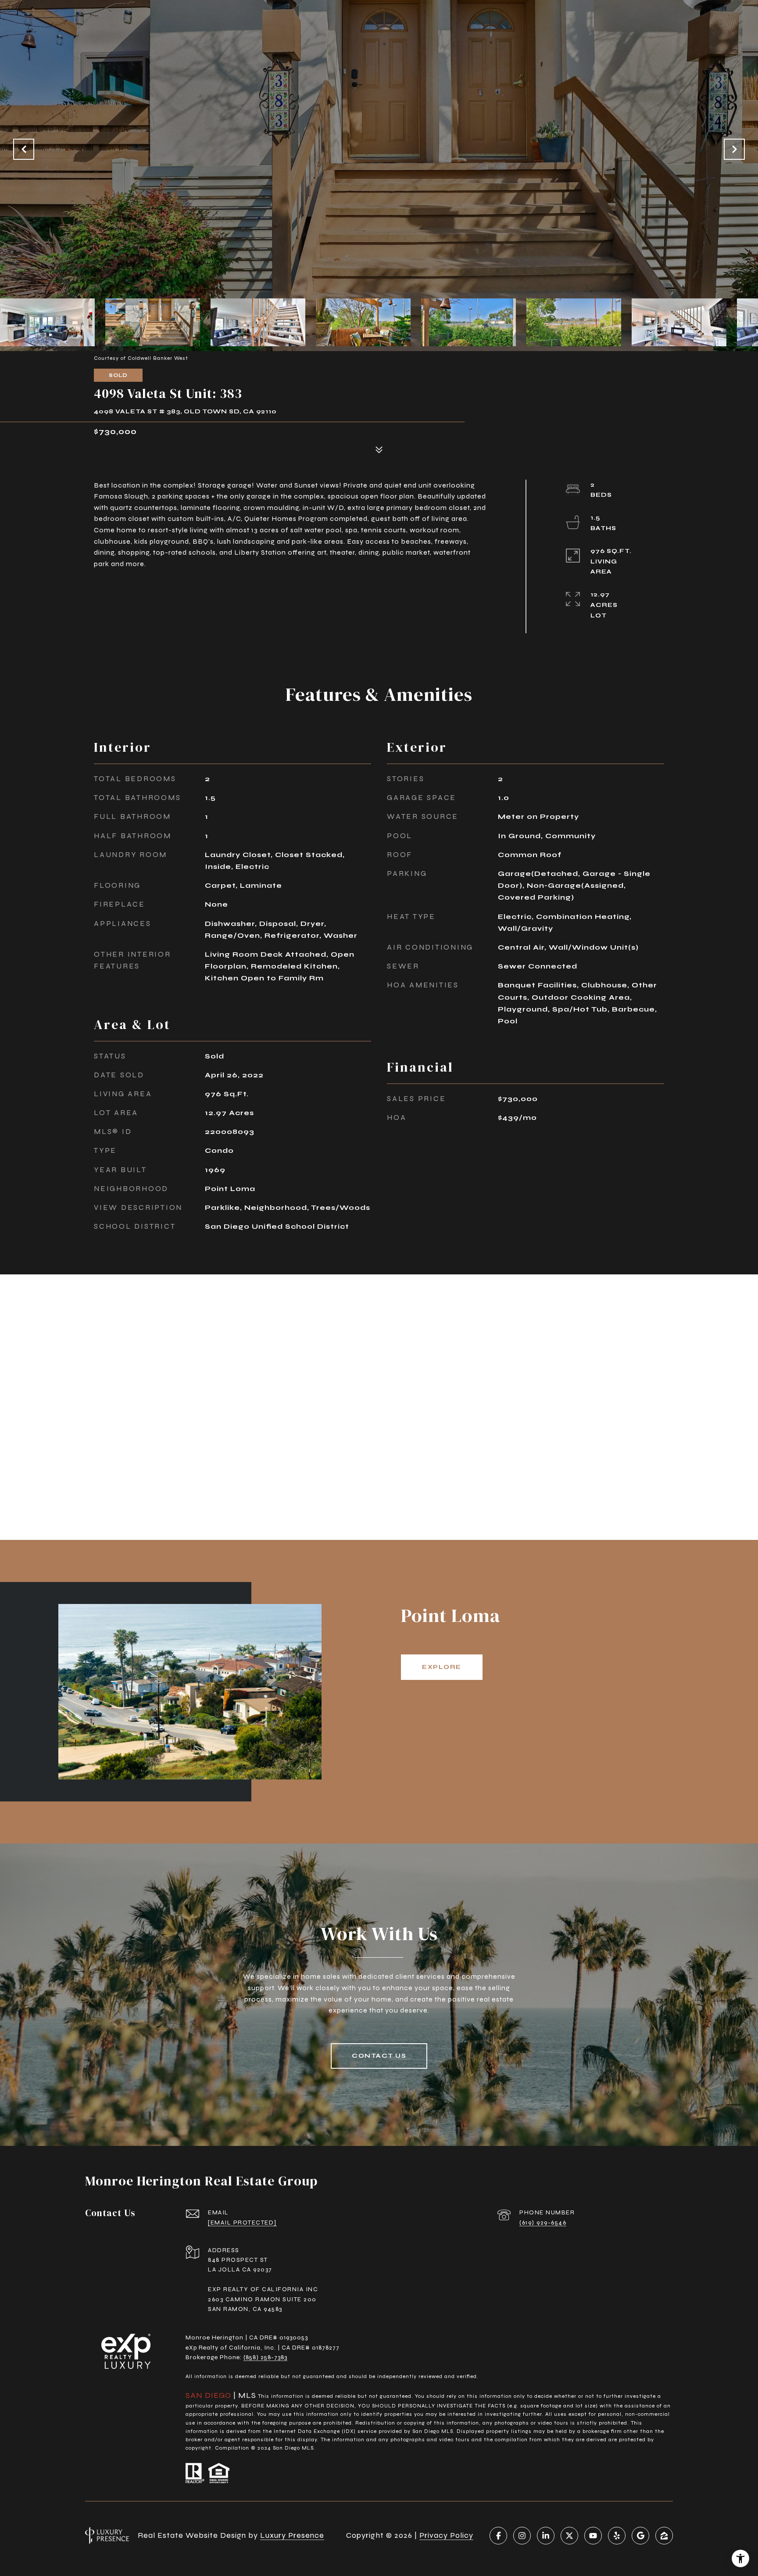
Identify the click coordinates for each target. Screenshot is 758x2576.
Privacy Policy (446, 2535)
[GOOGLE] (640, 2536)
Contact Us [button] (379, 2056)
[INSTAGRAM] (522, 2536)
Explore (442, 1667)
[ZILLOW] (664, 2536)
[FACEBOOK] (498, 2536)
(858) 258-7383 (265, 2357)
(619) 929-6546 (543, 2223)
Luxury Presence (292, 2535)
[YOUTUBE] (593, 2536)
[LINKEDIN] (546, 2536)
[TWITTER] (569, 2536)
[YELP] (617, 2536)
